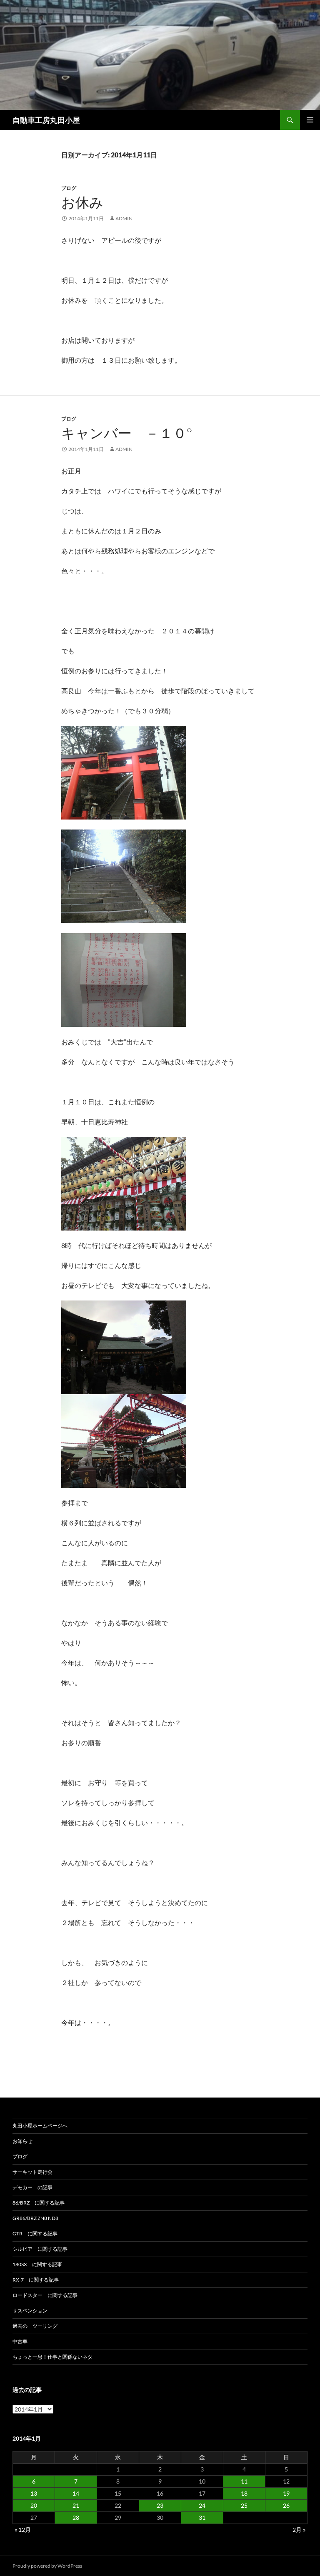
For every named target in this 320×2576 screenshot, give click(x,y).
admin (124, 218)
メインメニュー (310, 120)
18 (244, 2493)
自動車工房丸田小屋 (46, 120)
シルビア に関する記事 (40, 2249)
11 (244, 2481)
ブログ (69, 188)
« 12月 (23, 2530)
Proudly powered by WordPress (47, 2566)
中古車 (20, 2341)
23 (160, 2505)
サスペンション (30, 2311)
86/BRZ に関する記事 (39, 2203)
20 (34, 2505)
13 (34, 2493)
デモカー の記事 (32, 2187)
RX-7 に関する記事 (36, 2280)
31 (202, 2517)
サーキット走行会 (32, 2172)
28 (76, 2517)
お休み (82, 202)
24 (202, 2505)
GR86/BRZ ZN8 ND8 (35, 2218)
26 (286, 2505)
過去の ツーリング (35, 2326)
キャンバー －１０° (127, 433)
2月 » (299, 2530)
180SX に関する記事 (37, 2264)
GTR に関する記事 (35, 2233)
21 (76, 2505)
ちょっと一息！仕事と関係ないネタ (52, 2357)
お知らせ (22, 2141)
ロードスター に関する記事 (45, 2295)
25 (244, 2505)
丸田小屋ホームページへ (40, 2126)
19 (286, 2493)
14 (76, 2493)
